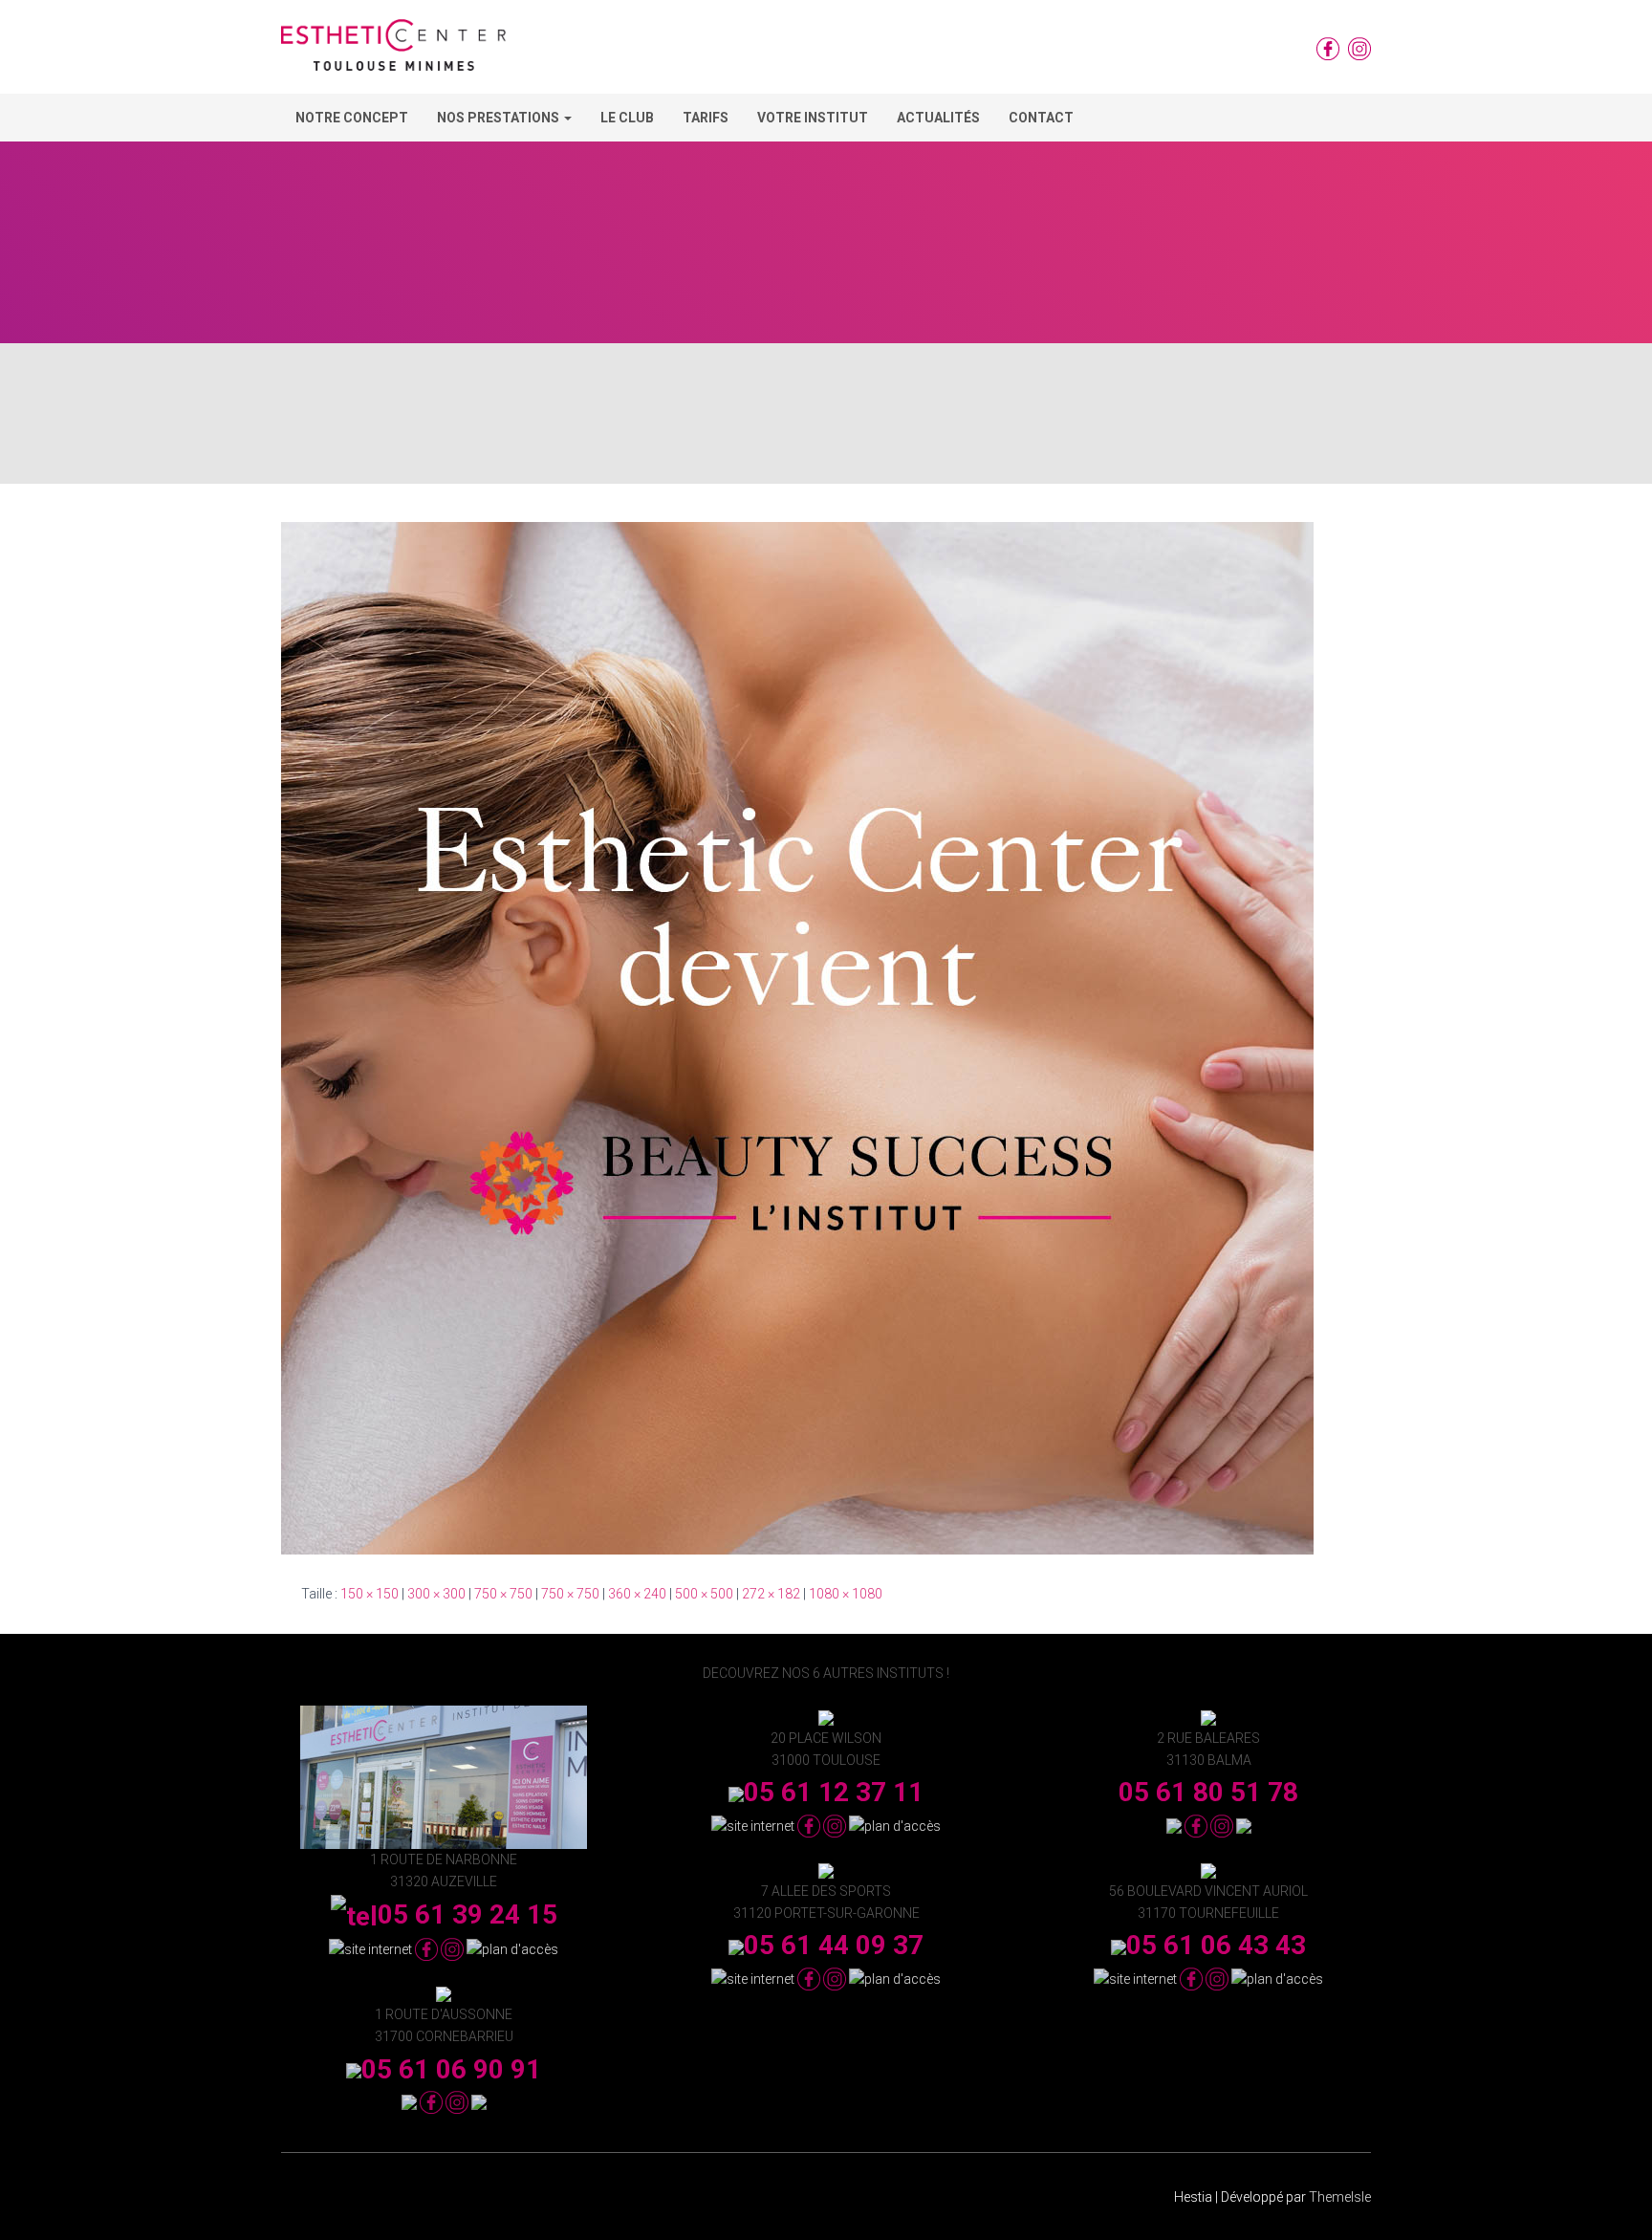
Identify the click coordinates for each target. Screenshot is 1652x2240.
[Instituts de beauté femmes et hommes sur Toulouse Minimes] (393, 52)
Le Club (627, 118)
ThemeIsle (1340, 2197)
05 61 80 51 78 (1208, 1792)
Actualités (938, 118)
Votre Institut (813, 118)
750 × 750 (503, 1594)
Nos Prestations (500, 118)
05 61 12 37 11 (834, 1792)
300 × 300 (436, 1594)
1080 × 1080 (846, 1594)
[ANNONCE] (797, 1037)
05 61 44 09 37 (834, 1945)
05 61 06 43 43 (1216, 1945)
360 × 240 (637, 1594)
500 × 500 (704, 1594)
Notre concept (352, 118)
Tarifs (706, 118)
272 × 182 (771, 1594)
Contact (1041, 118)
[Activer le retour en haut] (1614, 2202)
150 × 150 (370, 1594)
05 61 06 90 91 (451, 2069)
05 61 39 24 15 (467, 1914)
